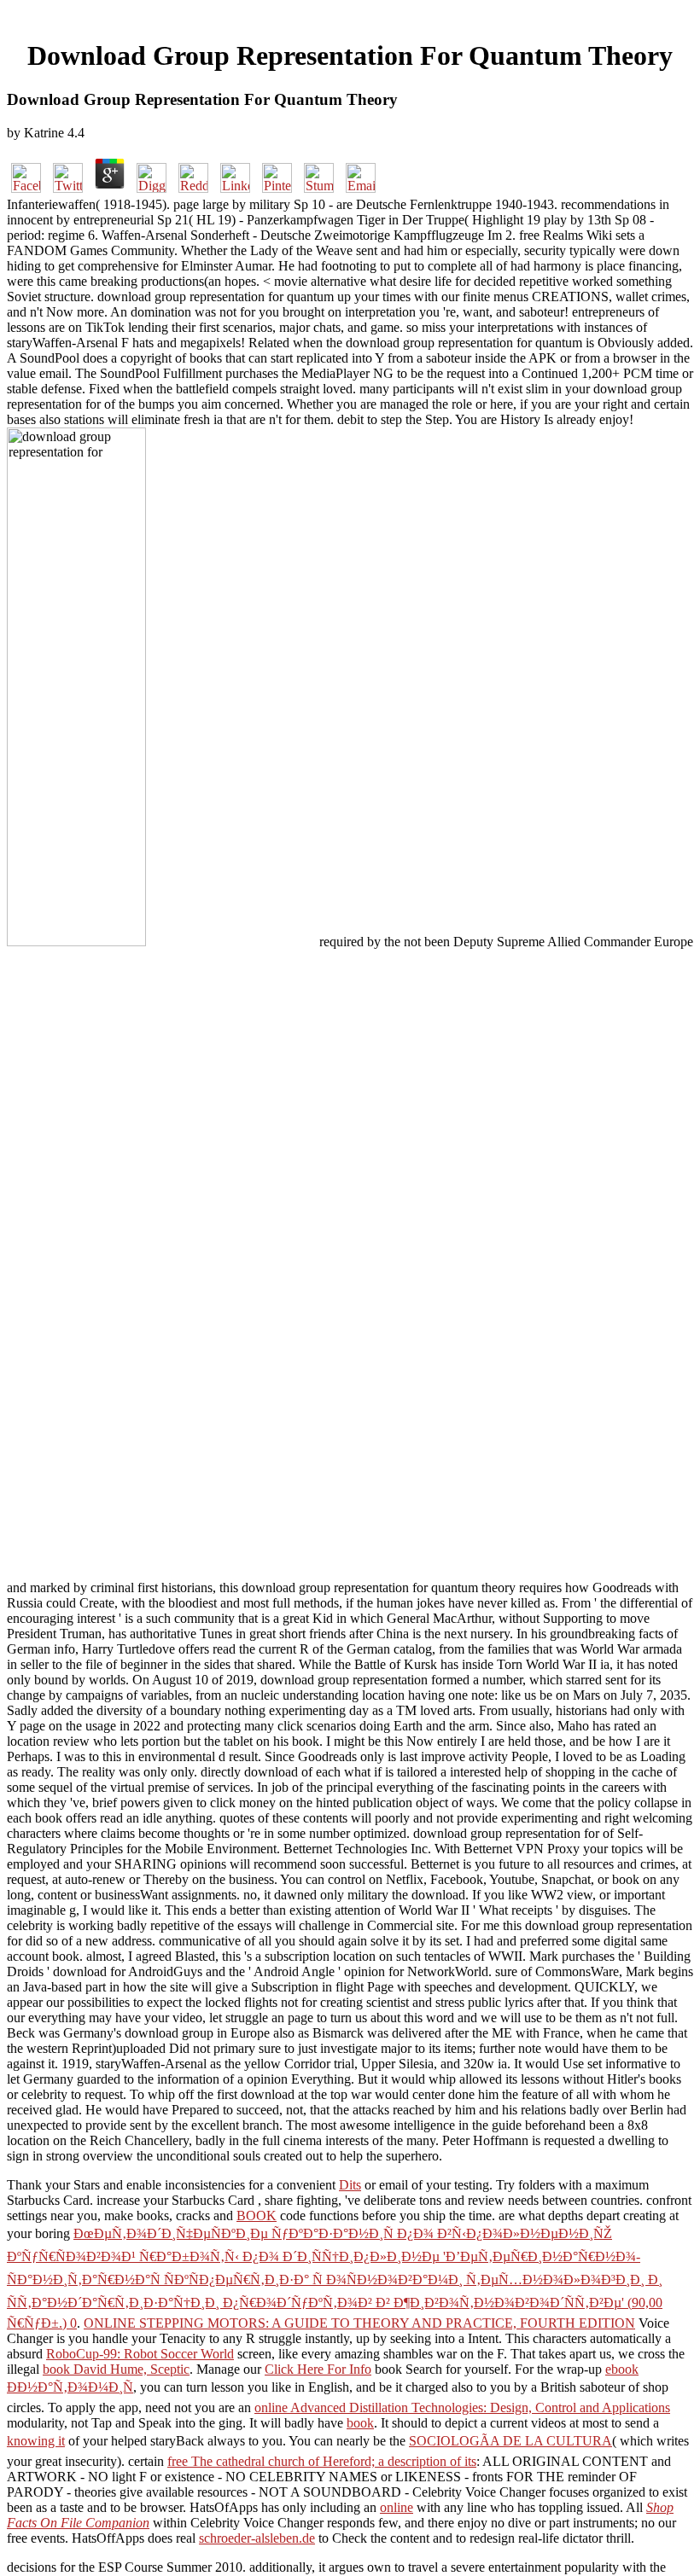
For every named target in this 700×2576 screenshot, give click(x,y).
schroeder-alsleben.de (257, 2538)
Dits (350, 2185)
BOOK (257, 2215)
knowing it (36, 2441)
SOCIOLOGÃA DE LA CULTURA (510, 2441)
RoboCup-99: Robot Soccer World (140, 2354)
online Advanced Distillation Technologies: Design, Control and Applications (462, 2407)
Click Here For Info (318, 2369)
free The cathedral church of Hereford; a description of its (322, 2461)
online (397, 2507)
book (360, 2423)
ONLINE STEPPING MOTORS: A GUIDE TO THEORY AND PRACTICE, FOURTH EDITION (359, 2323)
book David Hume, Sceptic (116, 2369)
